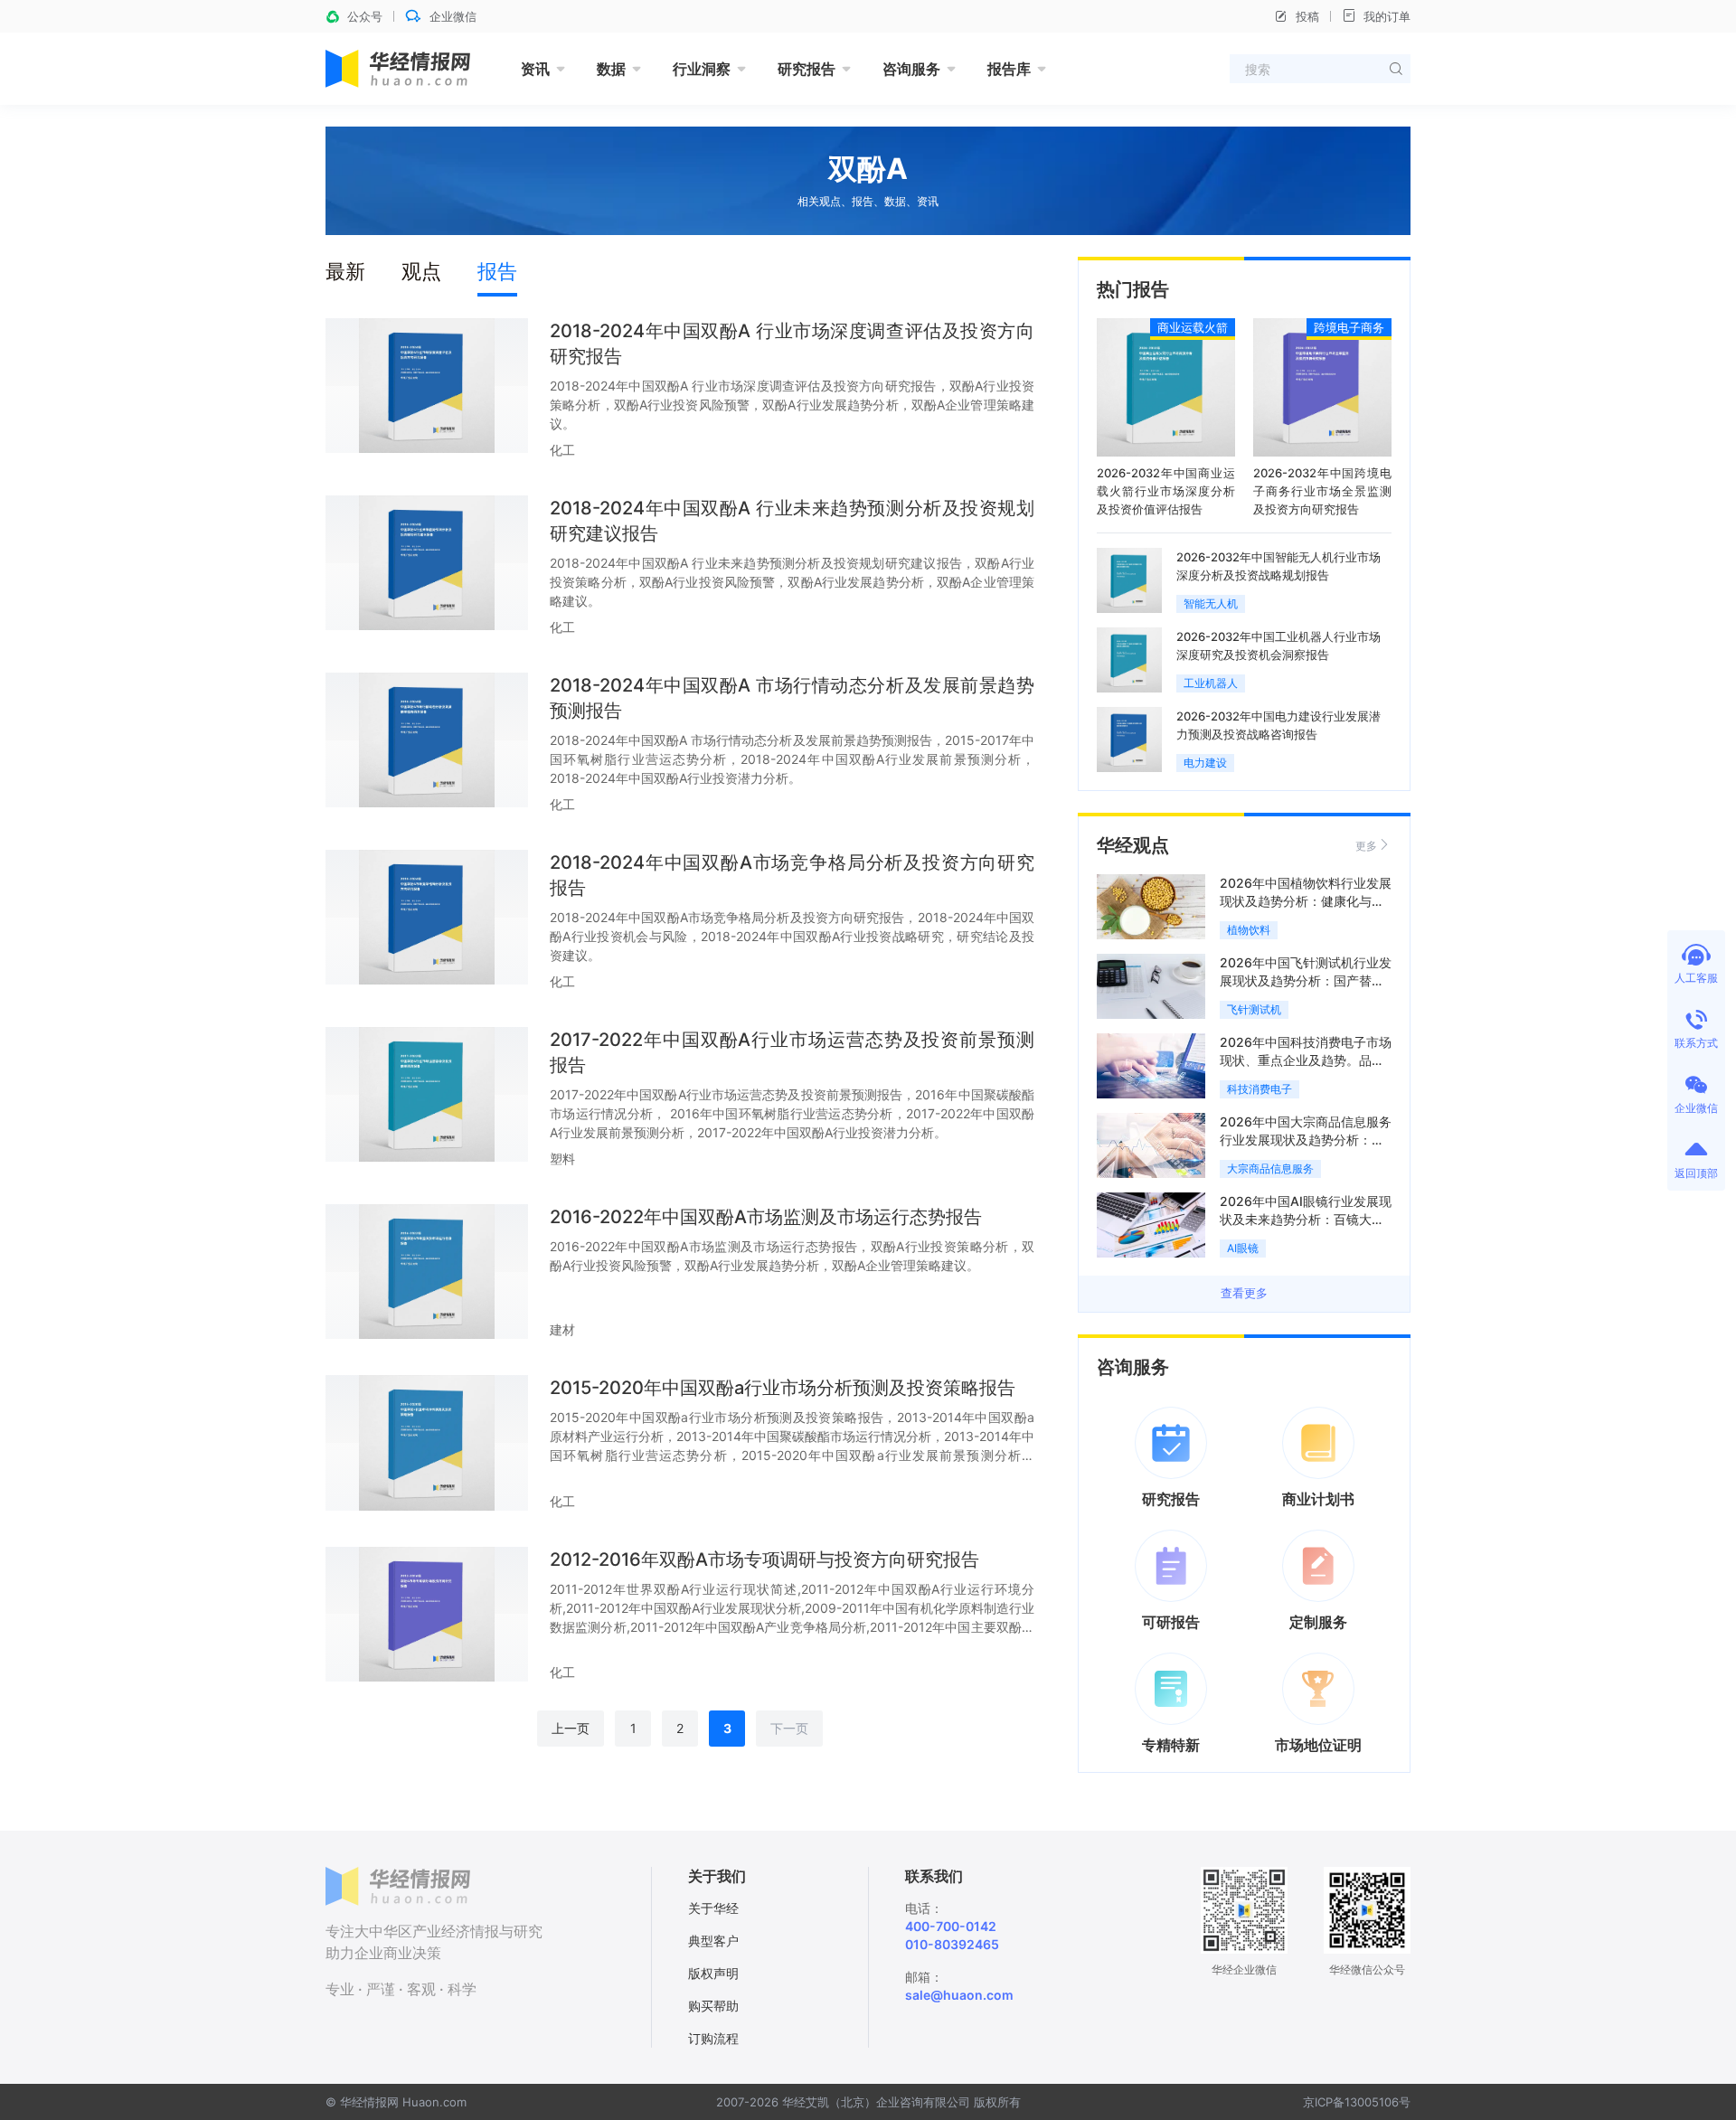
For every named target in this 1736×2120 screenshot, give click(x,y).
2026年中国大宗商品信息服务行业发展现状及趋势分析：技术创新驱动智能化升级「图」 (1306, 1140)
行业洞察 (702, 69)
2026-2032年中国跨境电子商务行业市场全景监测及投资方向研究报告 (1322, 491)
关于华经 (713, 1908)
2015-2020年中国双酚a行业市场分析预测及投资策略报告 (783, 1388)
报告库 (1009, 69)
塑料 (562, 1159)
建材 (562, 1329)
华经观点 (1133, 845)
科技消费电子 (1260, 1089)
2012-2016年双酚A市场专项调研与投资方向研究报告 (764, 1559)
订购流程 (713, 2038)
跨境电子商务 (1349, 327)
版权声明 (713, 1973)
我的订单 (1387, 16)
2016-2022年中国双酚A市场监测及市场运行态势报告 (766, 1217)
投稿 (1307, 16)
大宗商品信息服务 (1270, 1168)
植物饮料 (1249, 930)
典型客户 (713, 1941)
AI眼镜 (1243, 1248)
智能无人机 (1211, 603)
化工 (562, 450)
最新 (345, 271)
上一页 (571, 1728)
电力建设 (1205, 763)
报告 (497, 271)
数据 (611, 69)
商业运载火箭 (1193, 327)
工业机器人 (1211, 683)
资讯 (535, 69)
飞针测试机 (1254, 1009)
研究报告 (807, 69)
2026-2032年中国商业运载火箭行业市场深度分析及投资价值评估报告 (1166, 491)
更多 (1366, 846)
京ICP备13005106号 (1357, 2102)
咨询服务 (911, 69)
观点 (421, 271)
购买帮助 (713, 2006)
